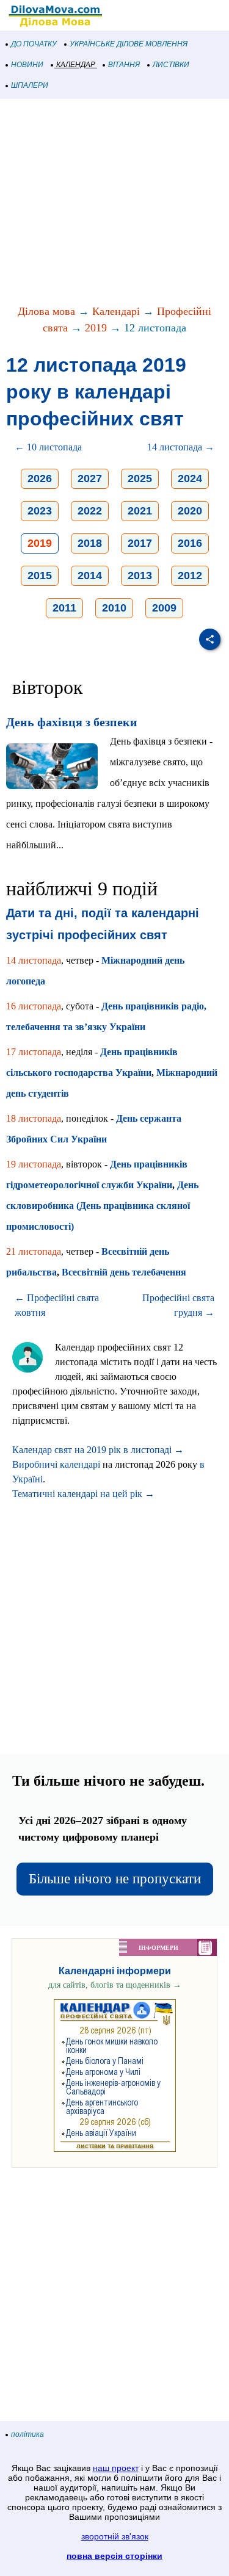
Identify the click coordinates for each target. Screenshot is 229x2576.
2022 (90, 511)
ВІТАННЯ (124, 65)
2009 (164, 608)
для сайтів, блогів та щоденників (115, 1985)
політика (27, 2434)
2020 (190, 511)
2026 (40, 478)
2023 (40, 511)
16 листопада (34, 1006)
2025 (140, 478)
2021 (140, 511)
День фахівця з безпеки (72, 722)
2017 (140, 543)
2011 (64, 608)
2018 (90, 543)
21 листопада (34, 1251)
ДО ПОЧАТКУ (34, 44)
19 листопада (34, 1164)
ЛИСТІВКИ (171, 65)
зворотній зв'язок (115, 2536)
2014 (90, 575)
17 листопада (34, 1052)
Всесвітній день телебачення (124, 1272)
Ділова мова (46, 311)
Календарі (116, 311)
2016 (190, 543)
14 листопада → (181, 447)
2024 (190, 478)
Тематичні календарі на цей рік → (83, 1494)
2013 (140, 575)
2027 (90, 478)
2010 (114, 608)
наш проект (116, 2468)
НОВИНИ (27, 65)
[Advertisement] (114, 203)
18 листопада (34, 1118)
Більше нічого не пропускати (115, 1879)
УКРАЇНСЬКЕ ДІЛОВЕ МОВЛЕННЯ (129, 44)
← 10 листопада (48, 447)
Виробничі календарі (56, 1464)
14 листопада (34, 960)
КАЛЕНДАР (76, 65)
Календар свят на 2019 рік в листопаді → (98, 1450)
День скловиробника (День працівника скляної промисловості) (102, 1206)
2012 (190, 575)
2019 (96, 328)
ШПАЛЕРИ (30, 85)
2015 (40, 575)
